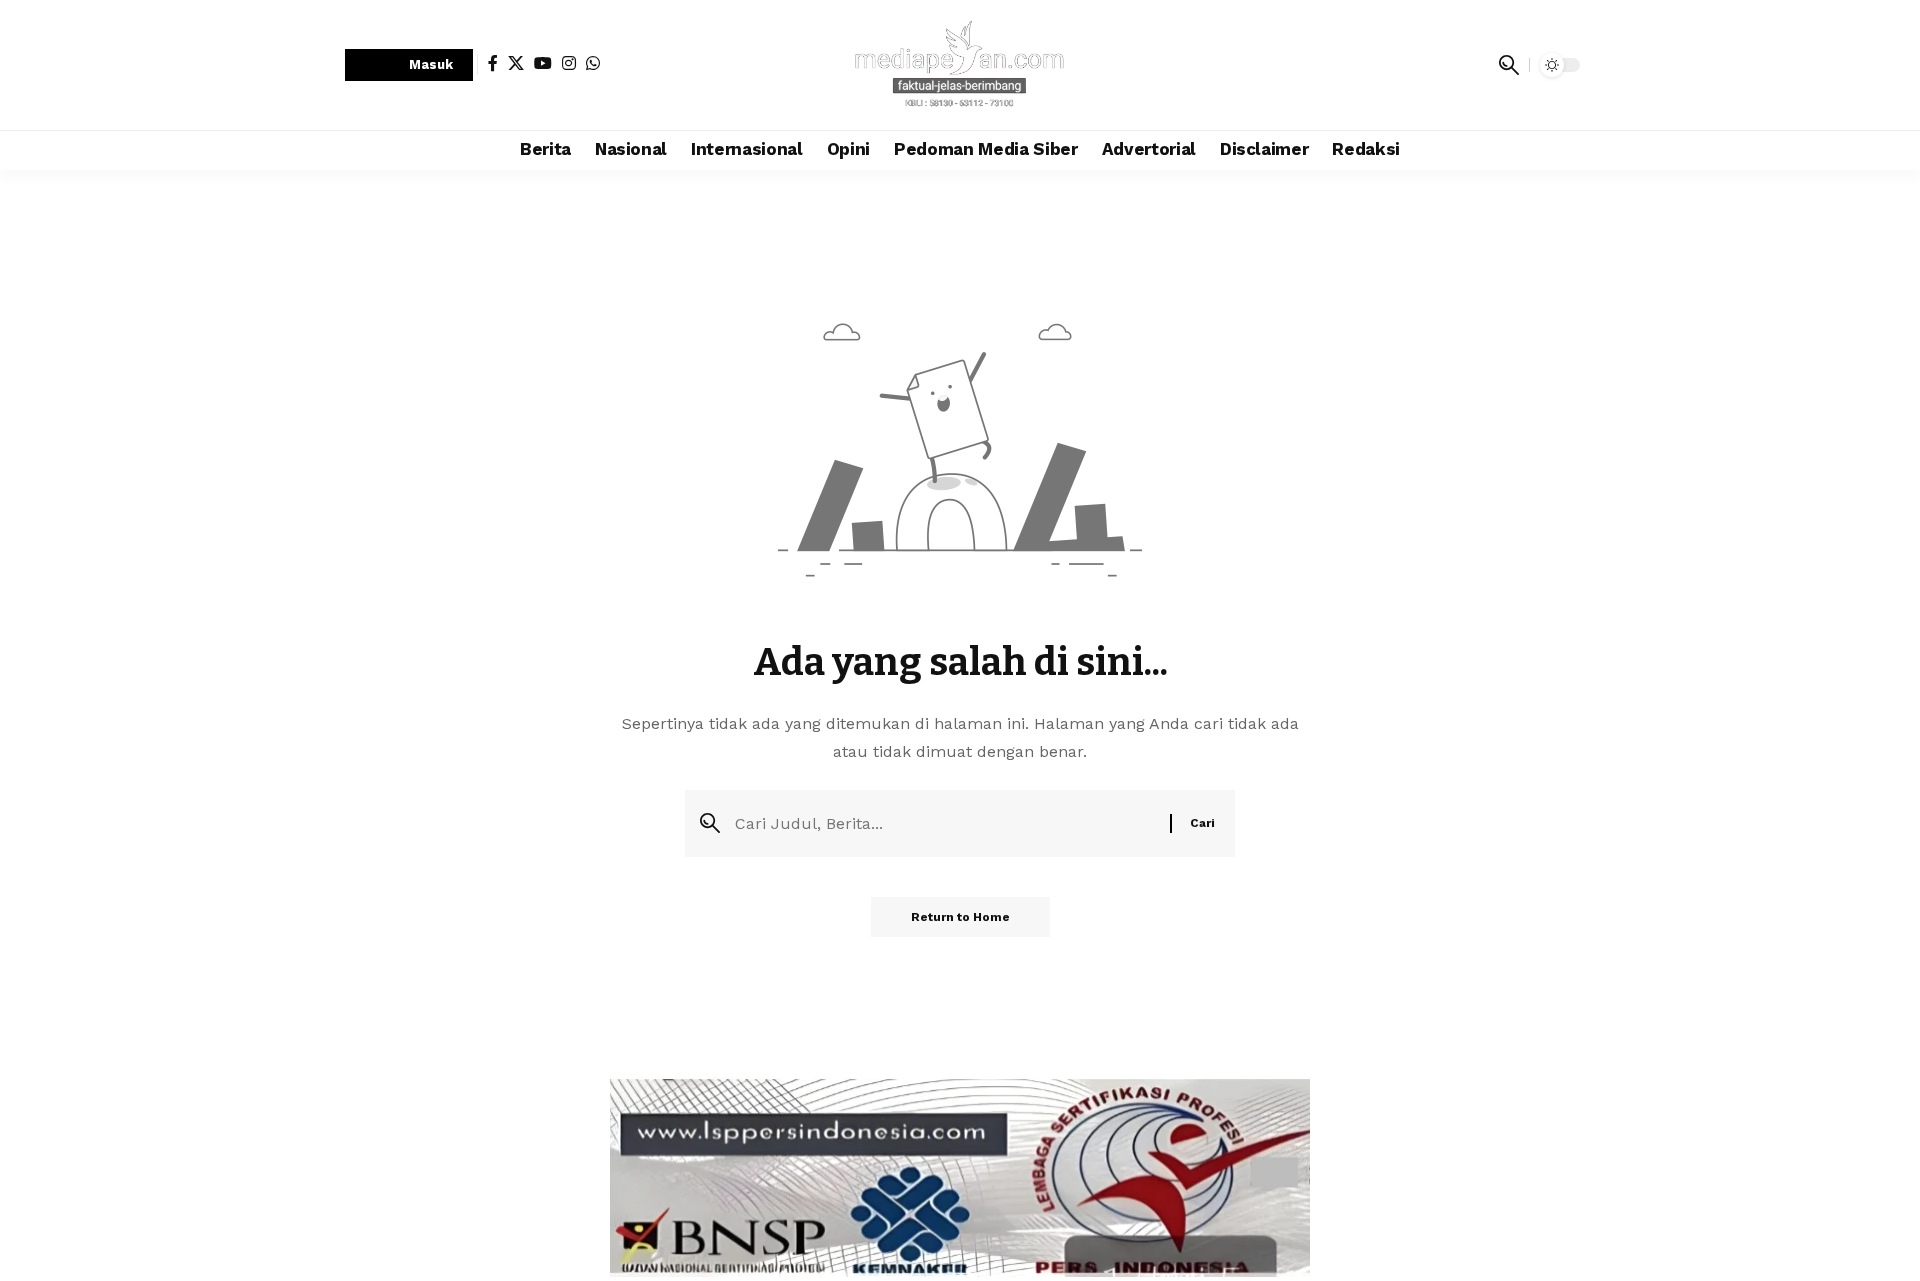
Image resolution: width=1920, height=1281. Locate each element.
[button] (409, 65)
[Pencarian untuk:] (945, 823)
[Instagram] (569, 63)
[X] (516, 63)
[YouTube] (543, 63)
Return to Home (960, 917)
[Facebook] (493, 63)
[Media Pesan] (960, 65)
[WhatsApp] (593, 63)
